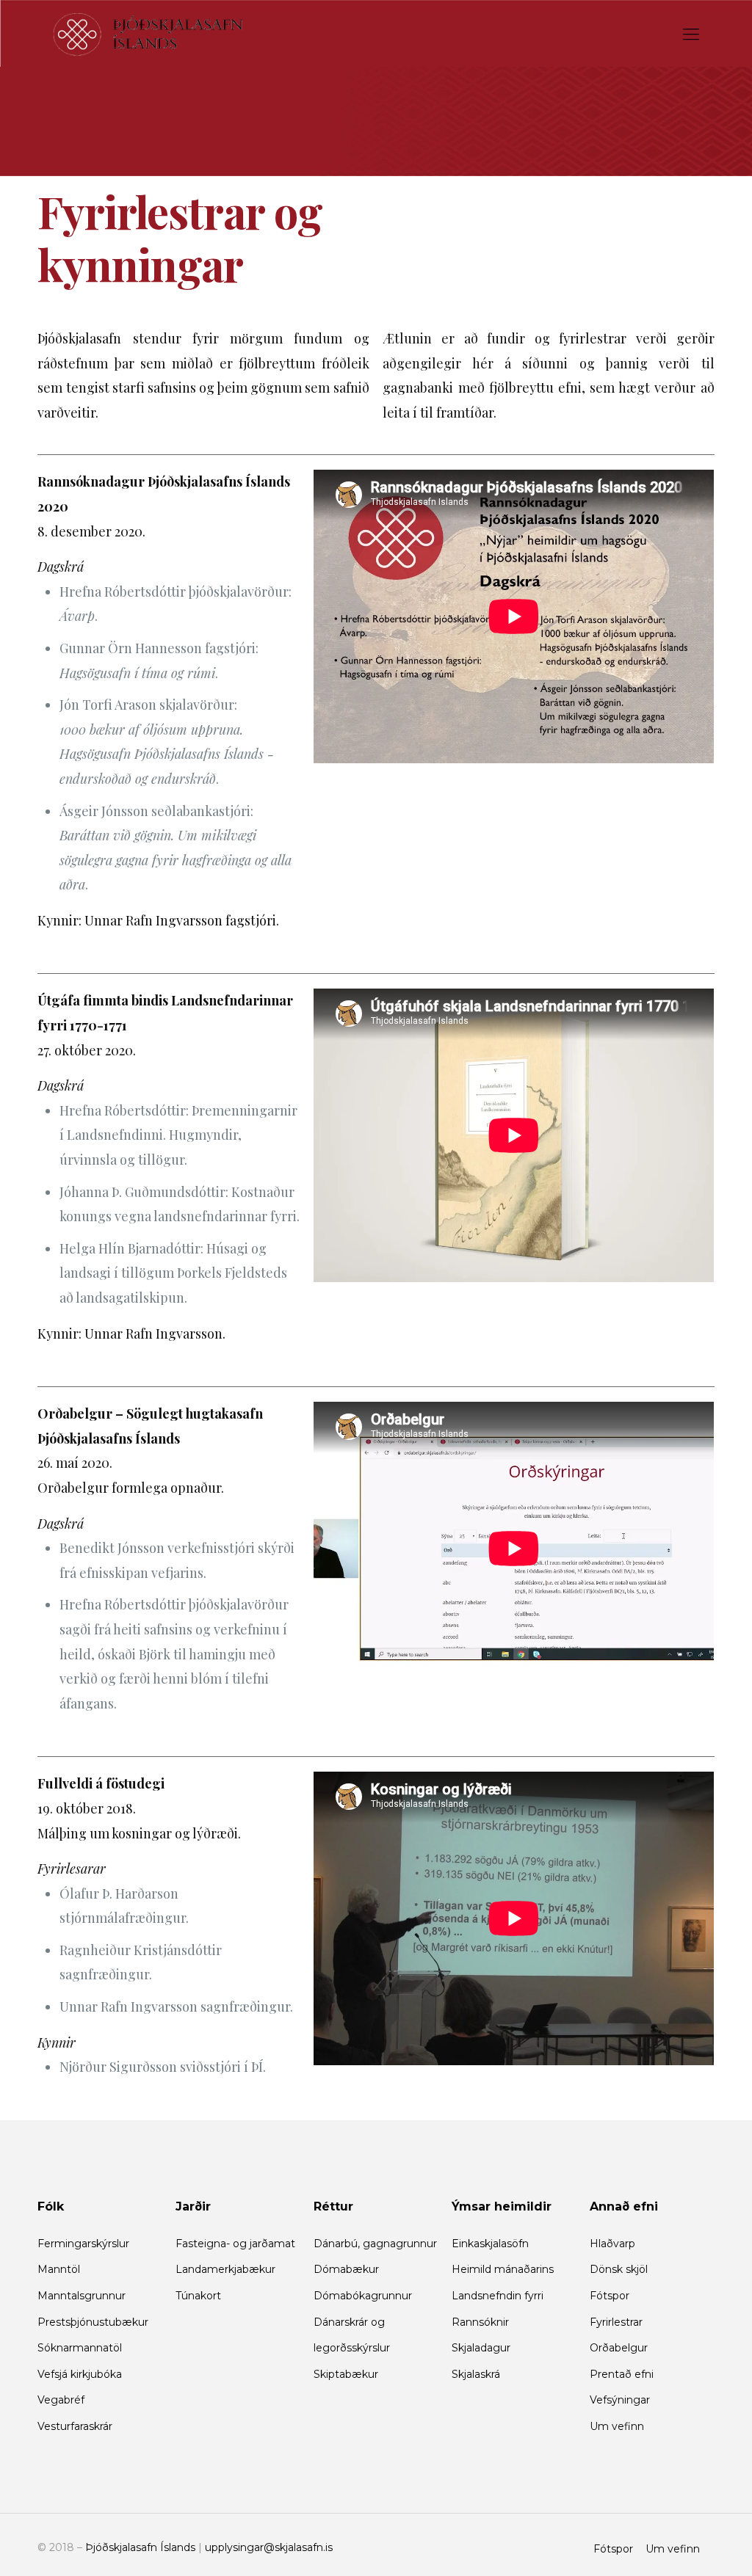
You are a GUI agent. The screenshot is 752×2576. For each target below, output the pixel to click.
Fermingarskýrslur (83, 2244)
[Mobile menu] (691, 33)
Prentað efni (622, 2374)
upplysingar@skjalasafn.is (269, 2547)
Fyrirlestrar (616, 2322)
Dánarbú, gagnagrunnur (375, 2244)
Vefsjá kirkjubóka (80, 2374)
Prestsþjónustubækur (93, 2322)
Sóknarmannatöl (80, 2348)
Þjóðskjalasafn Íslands (140, 2547)
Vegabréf (61, 2400)
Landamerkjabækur (225, 2269)
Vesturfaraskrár (75, 2426)
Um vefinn (617, 2426)
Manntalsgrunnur (82, 2296)
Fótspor (610, 2296)
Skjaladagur (481, 2348)
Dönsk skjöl (619, 2269)
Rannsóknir (480, 2322)
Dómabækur (346, 2269)
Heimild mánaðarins (503, 2269)
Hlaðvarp (612, 2244)
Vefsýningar (620, 2400)
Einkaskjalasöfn (490, 2244)
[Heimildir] (148, 33)
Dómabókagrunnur (363, 2296)
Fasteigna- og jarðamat (235, 2244)
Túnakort (198, 2296)
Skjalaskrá (476, 2374)
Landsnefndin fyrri (498, 2296)
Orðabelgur (619, 2348)
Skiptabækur (346, 2374)
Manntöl (59, 2269)
